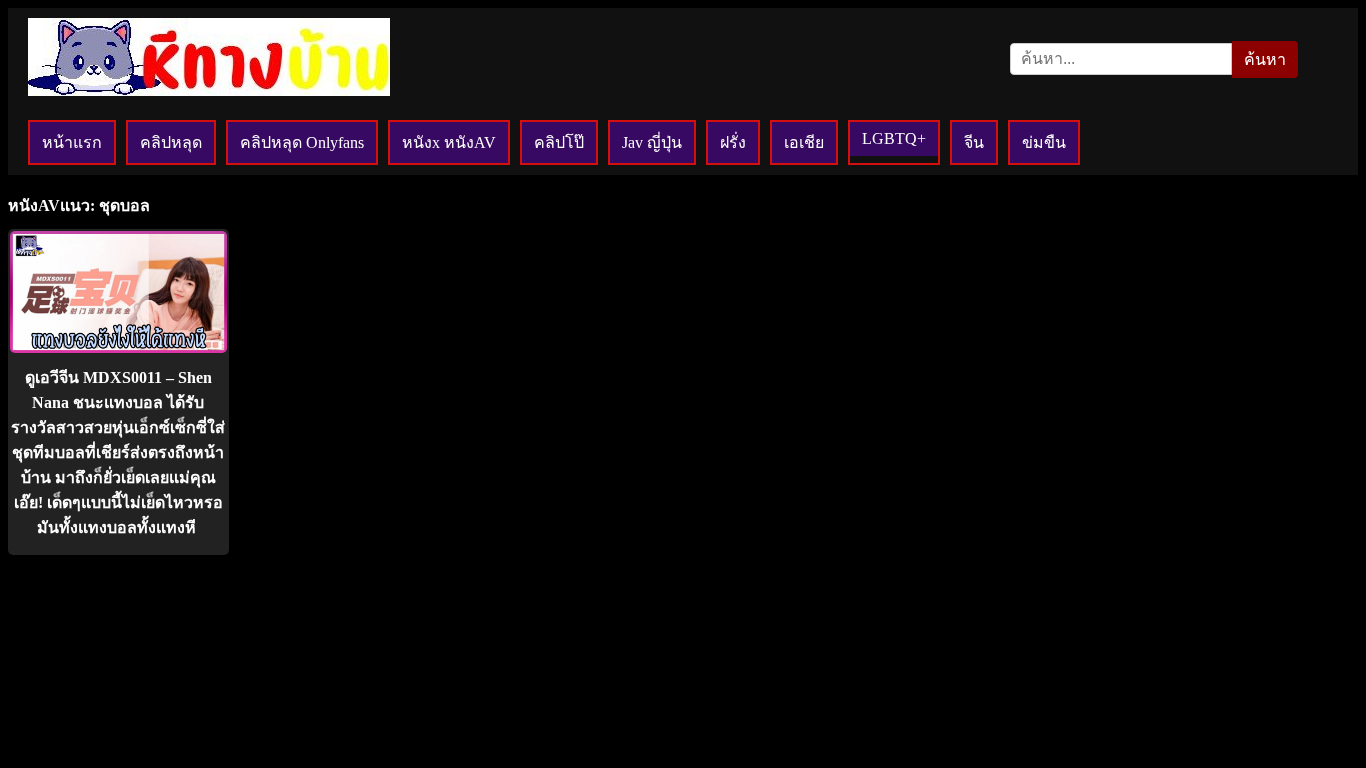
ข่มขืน (1044, 142)
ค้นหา (1265, 59)
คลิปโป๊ (559, 142)
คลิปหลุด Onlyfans (302, 142)
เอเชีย (804, 142)
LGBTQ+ (894, 138)
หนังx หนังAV (449, 142)
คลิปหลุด (171, 142)
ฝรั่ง (733, 142)
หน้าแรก (72, 142)
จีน (974, 142)
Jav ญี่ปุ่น (652, 142)
